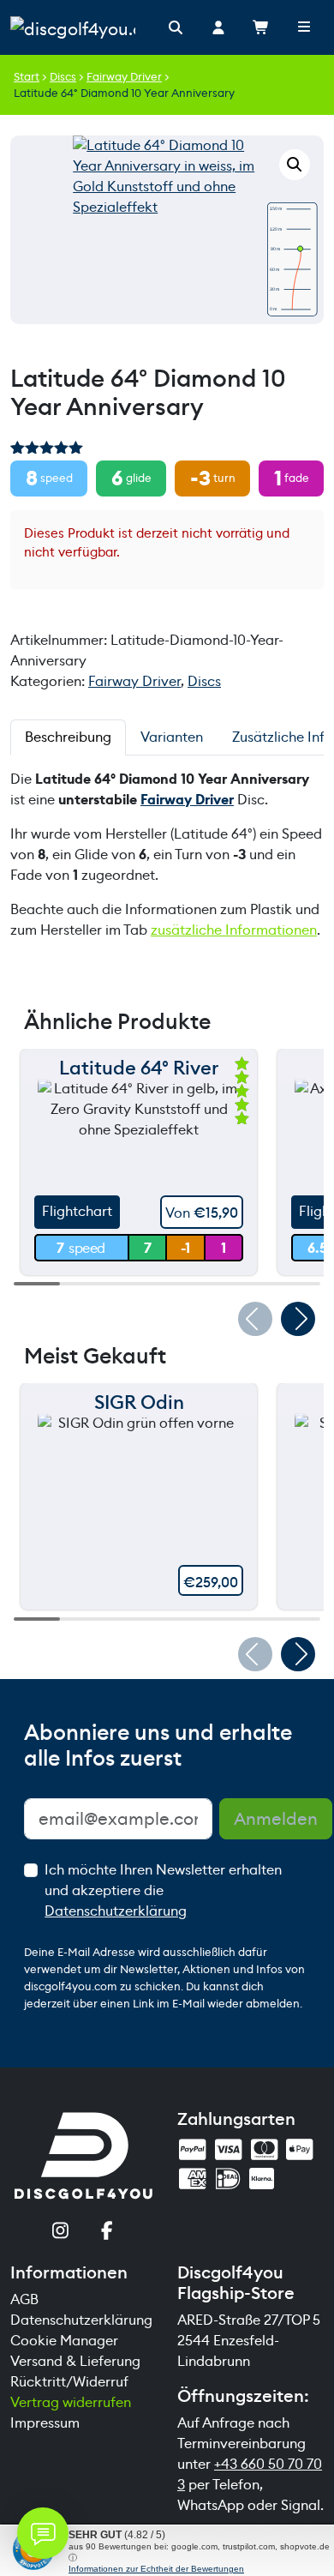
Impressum (45, 2423)
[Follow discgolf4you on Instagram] (60, 2233)
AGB (24, 2299)
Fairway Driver (124, 77)
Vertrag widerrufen (71, 2402)
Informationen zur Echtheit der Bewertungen (156, 2569)
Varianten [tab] (172, 737)
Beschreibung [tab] (68, 737)
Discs (63, 77)
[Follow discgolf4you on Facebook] (107, 2233)
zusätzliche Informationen (234, 930)
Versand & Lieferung (75, 2361)
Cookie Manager (64, 2341)
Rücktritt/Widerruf (69, 2382)
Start (27, 77)
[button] (295, 165)
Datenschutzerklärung (116, 1911)
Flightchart (77, 1211)
